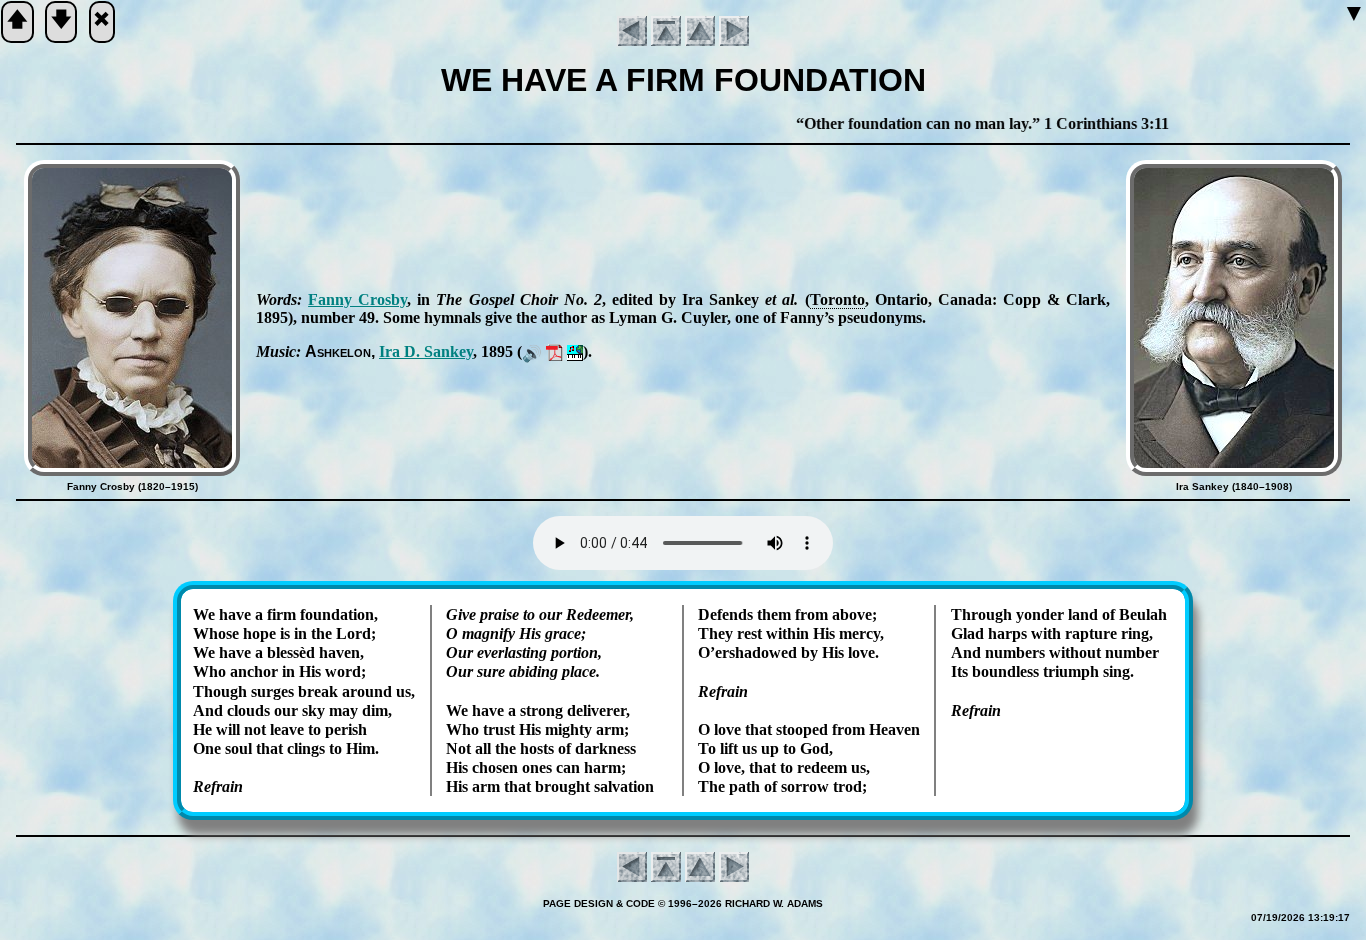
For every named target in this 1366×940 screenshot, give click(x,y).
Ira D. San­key (426, 351)
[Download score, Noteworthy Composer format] (575, 351)
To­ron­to (837, 299)
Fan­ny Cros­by (357, 299)
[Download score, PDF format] (554, 351)
